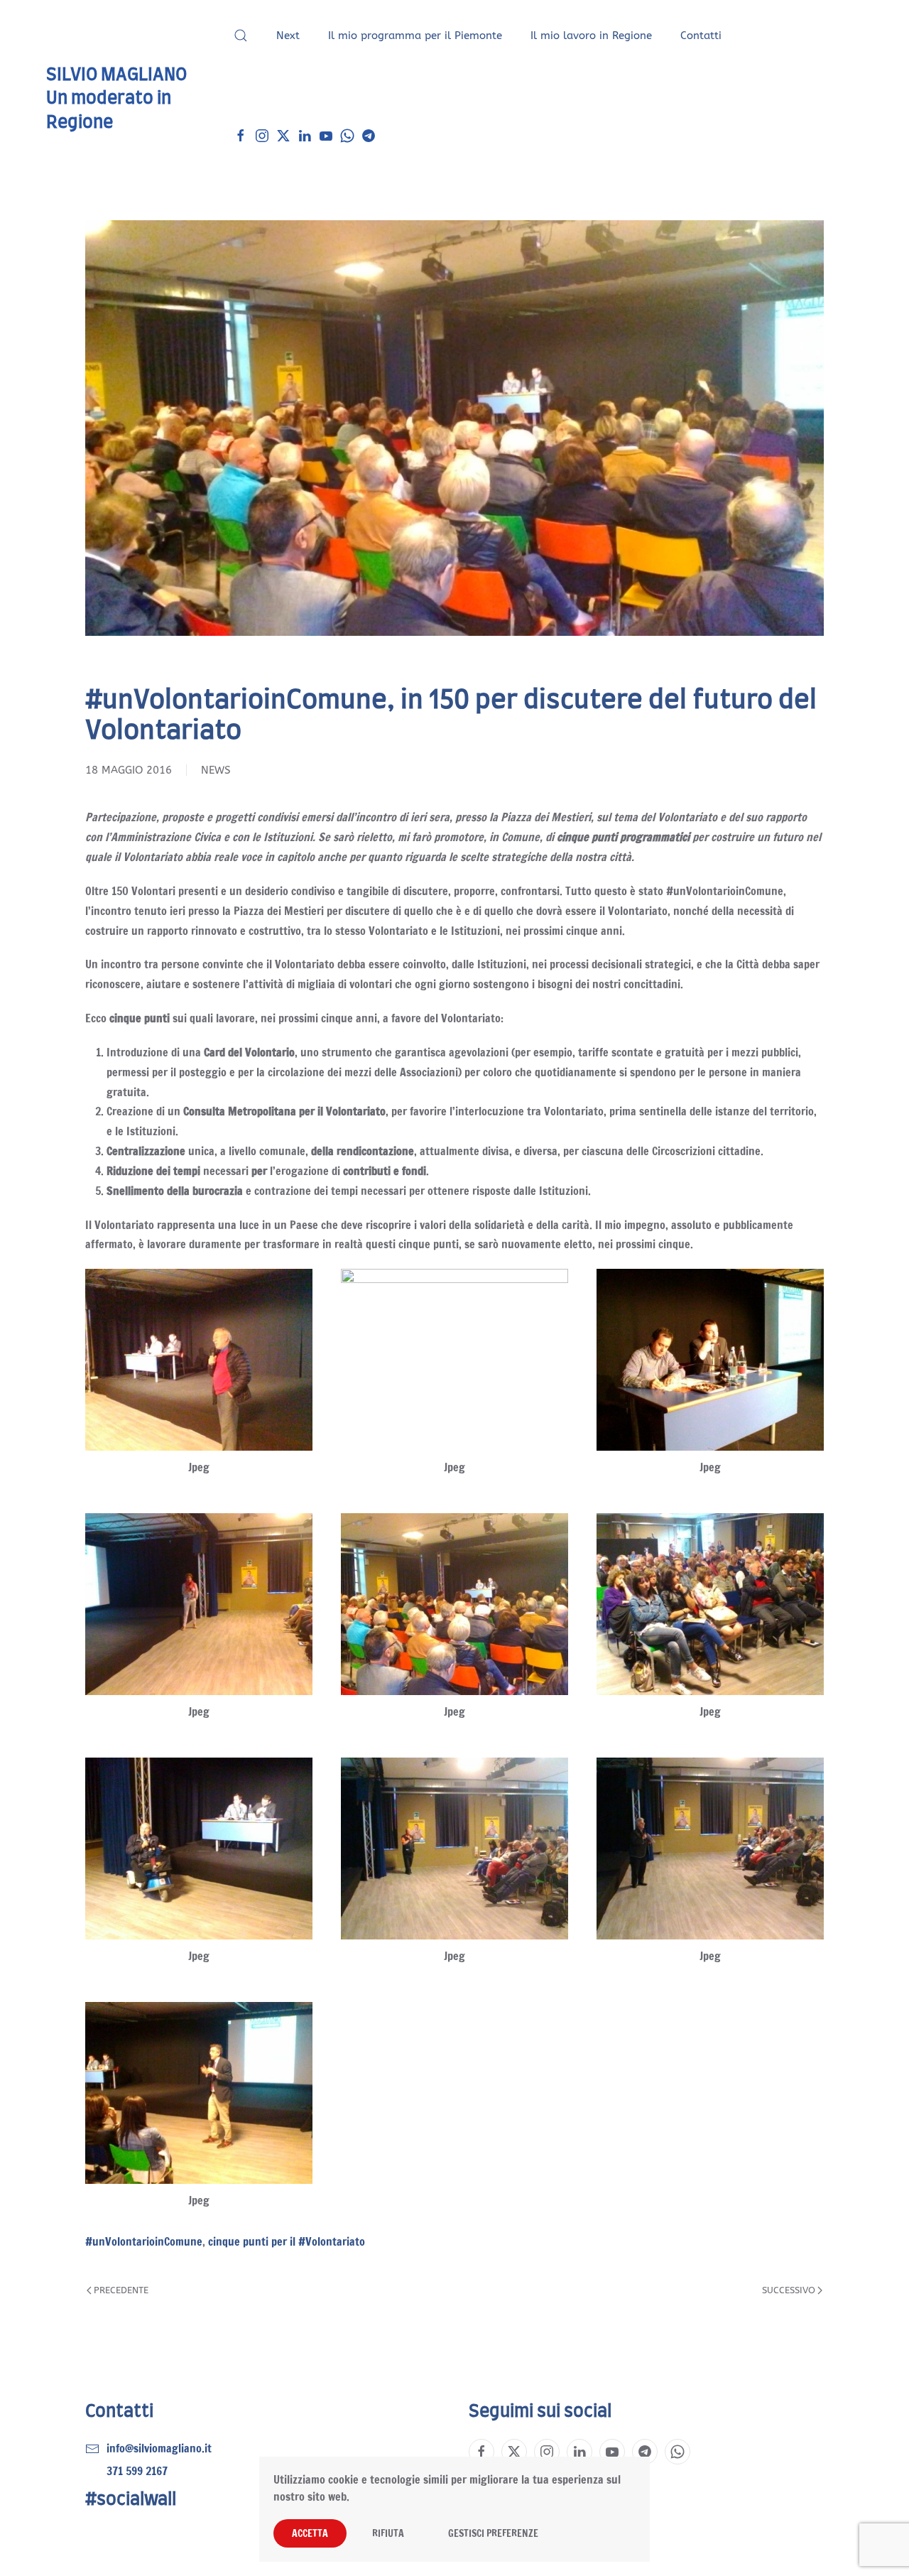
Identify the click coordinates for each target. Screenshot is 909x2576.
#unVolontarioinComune (144, 2241)
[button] (241, 36)
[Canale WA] (347, 135)
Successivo (789, 2290)
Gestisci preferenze (493, 2533)
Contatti (701, 36)
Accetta (310, 2533)
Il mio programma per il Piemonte (415, 36)
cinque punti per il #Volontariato (287, 2241)
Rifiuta (388, 2533)
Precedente (121, 2290)
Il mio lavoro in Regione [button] (591, 36)
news (216, 770)
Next (288, 36)
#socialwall (131, 2500)
